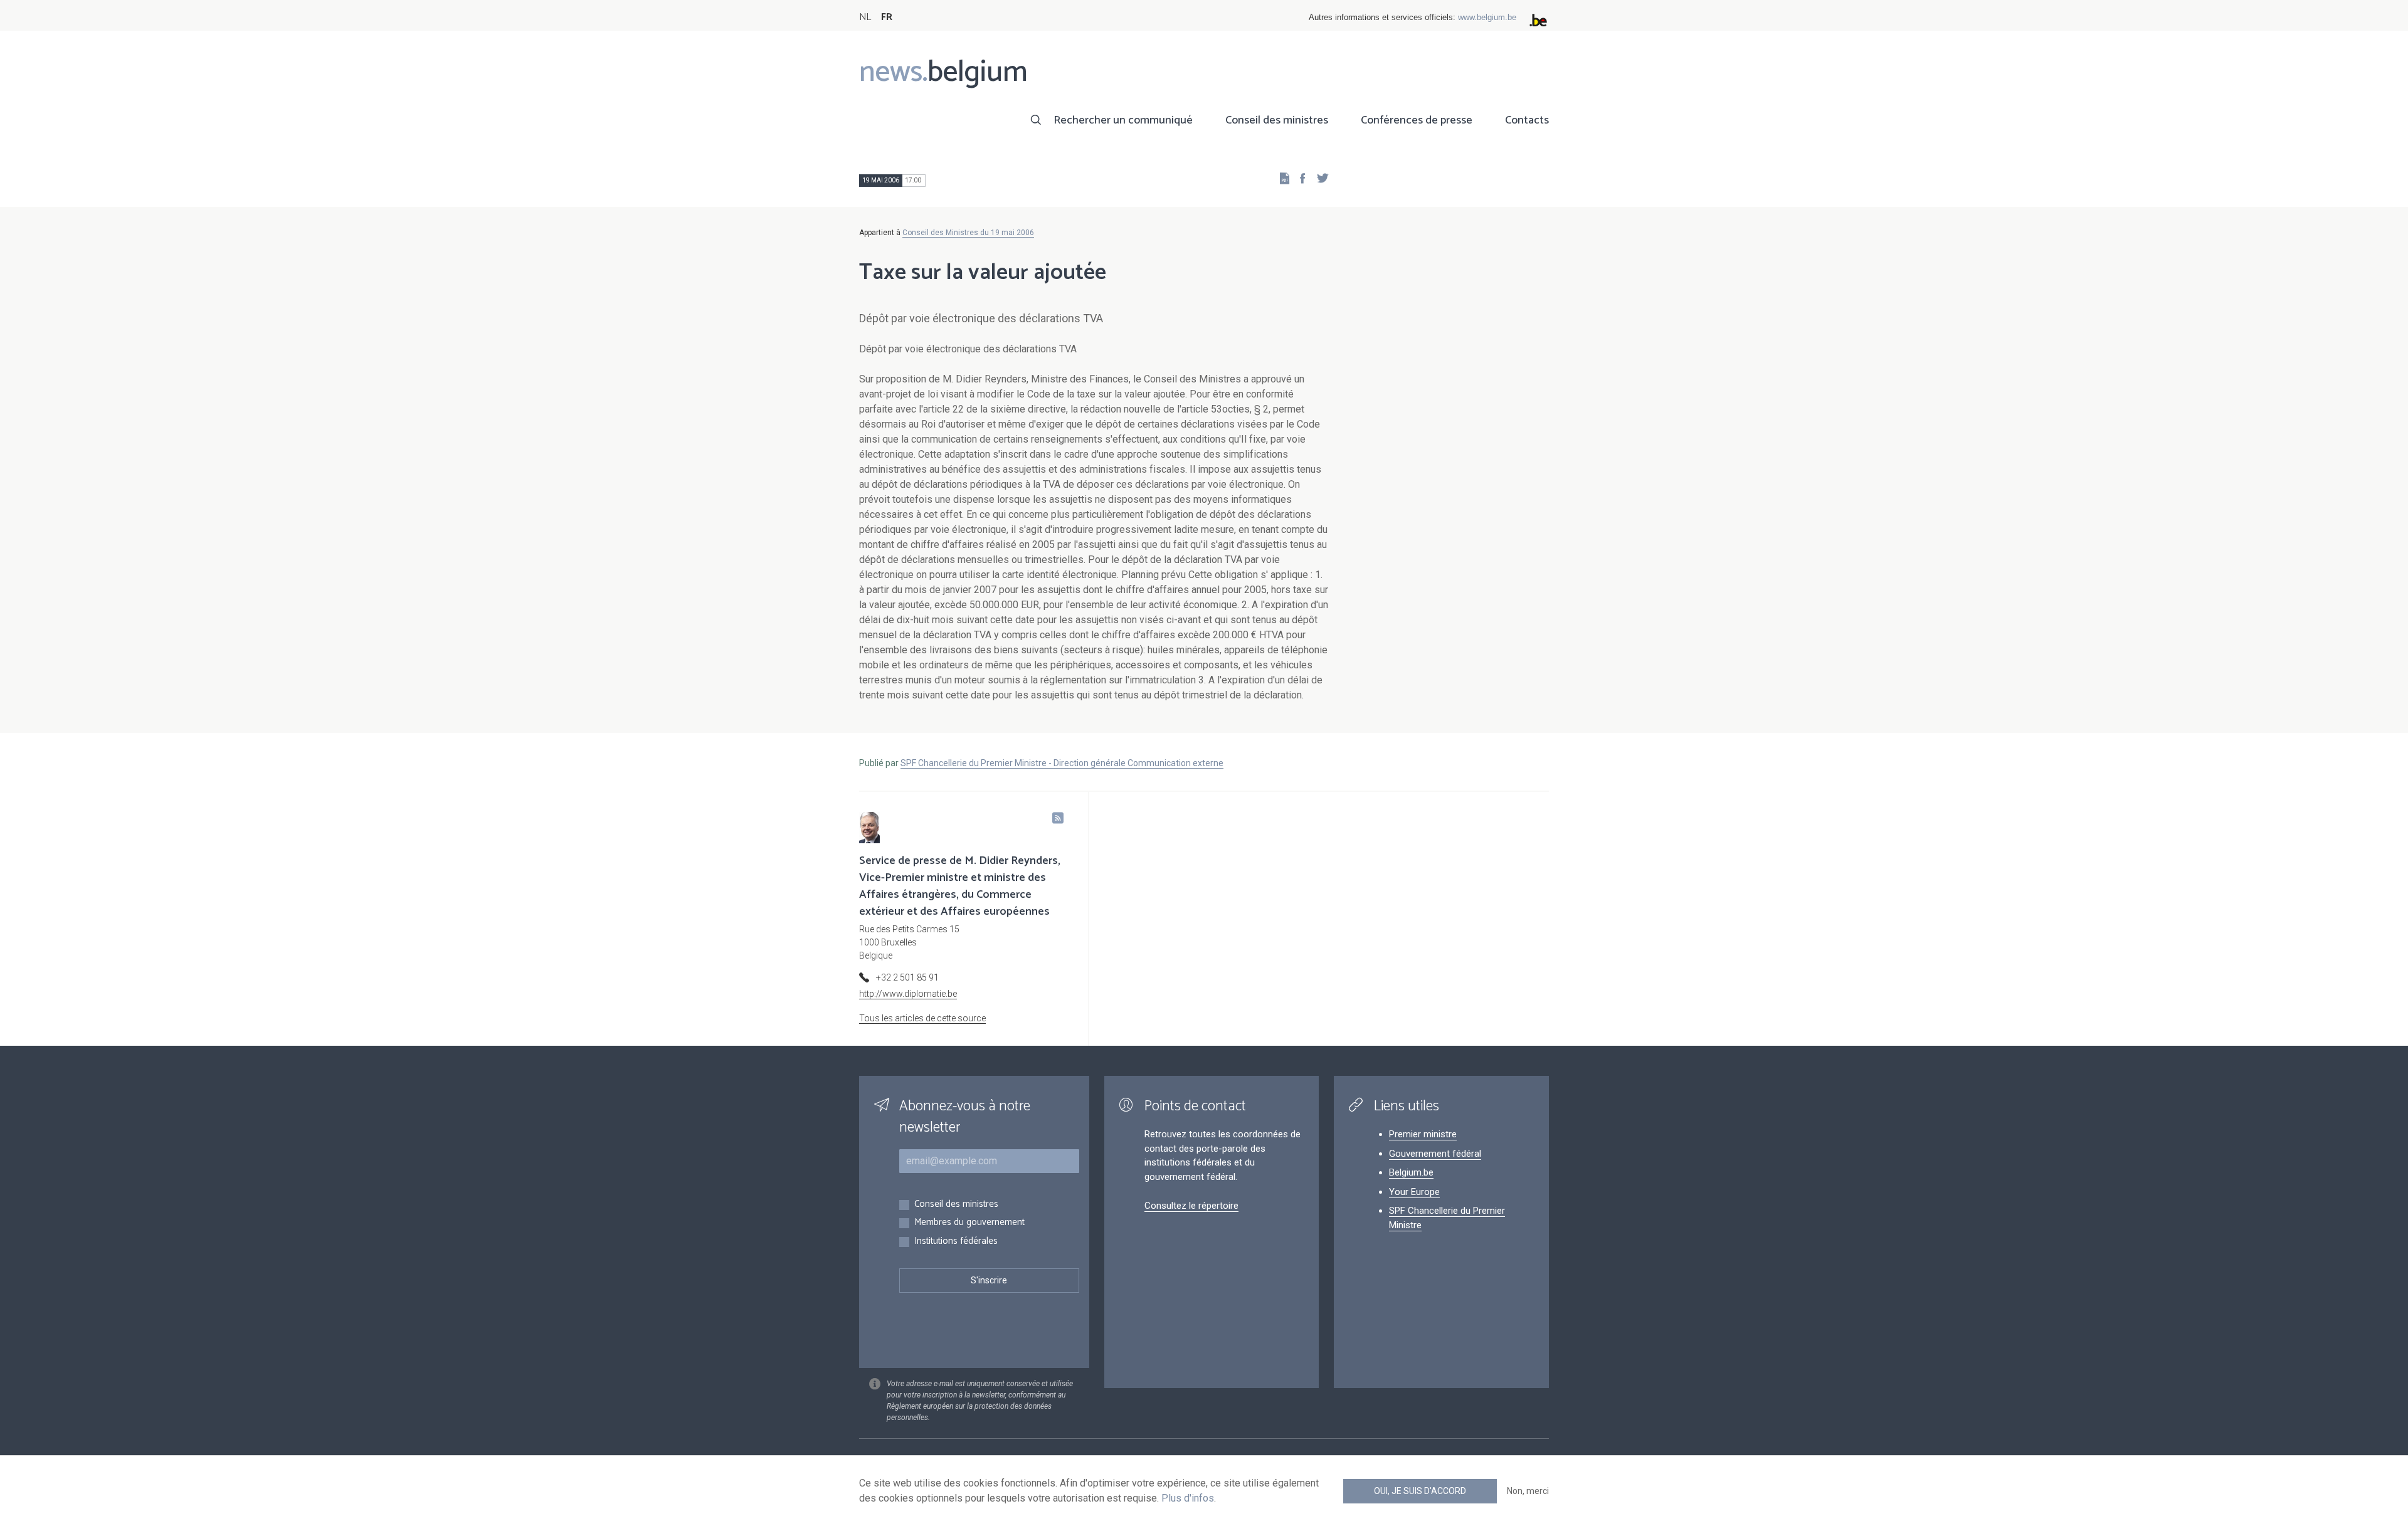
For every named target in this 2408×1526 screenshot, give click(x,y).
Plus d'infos (1188, 1498)
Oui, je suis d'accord (1420, 1491)
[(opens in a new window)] (1299, 178)
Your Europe (1414, 1192)
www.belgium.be (1487, 17)
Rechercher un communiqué (1123, 120)
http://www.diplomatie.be (908, 994)
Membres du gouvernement (969, 1223)
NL (865, 17)
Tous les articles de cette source (922, 1018)
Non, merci (1528, 1491)
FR (887, 17)
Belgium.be (1411, 1172)
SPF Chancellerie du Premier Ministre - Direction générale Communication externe (1062, 763)
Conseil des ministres (1277, 120)
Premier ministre (1423, 1134)
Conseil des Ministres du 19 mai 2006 (968, 233)
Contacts (1527, 120)
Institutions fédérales (956, 1242)
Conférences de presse (1417, 120)
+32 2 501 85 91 (907, 977)
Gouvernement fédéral (1435, 1154)
